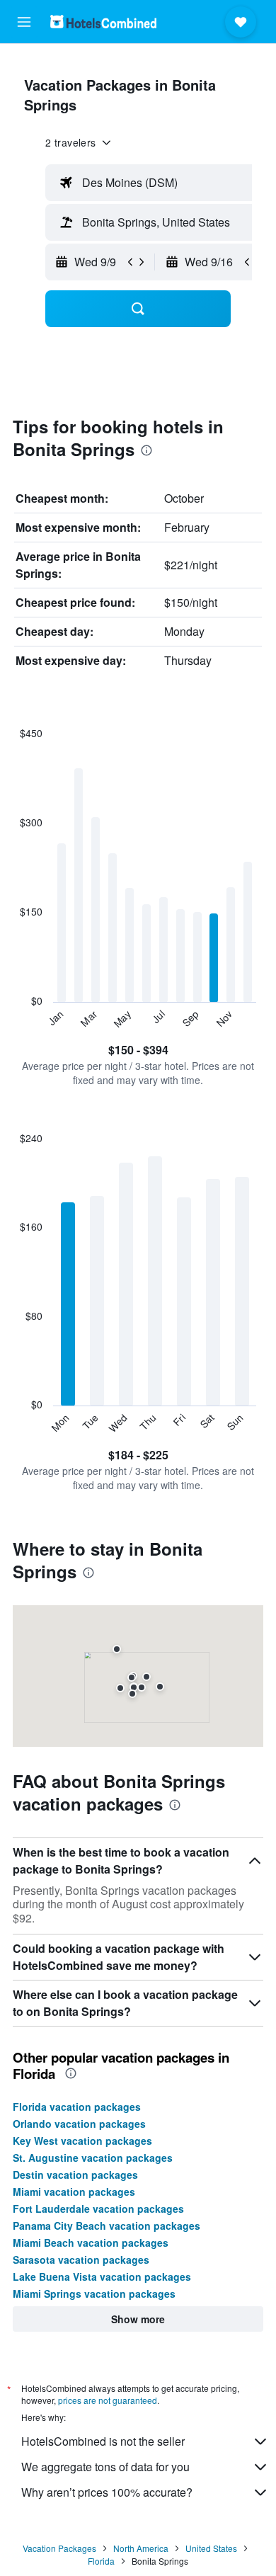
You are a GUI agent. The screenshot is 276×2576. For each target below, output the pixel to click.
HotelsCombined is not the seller (103, 2441)
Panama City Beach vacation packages (107, 2225)
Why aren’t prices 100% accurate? (107, 2492)
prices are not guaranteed (108, 2400)
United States (211, 2548)
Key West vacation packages (82, 2141)
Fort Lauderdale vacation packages (98, 2209)
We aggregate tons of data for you (105, 2467)
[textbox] (158, 183)
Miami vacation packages (74, 2192)
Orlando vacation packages (79, 2124)
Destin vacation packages (75, 2175)
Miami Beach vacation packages (91, 2242)
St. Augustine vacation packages (93, 2158)
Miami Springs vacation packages (94, 2293)
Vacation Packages (59, 2548)
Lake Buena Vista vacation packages (102, 2276)
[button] (24, 22)
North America (141, 2548)
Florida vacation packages (77, 2107)
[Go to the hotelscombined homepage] (103, 22)
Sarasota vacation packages (81, 2259)
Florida (101, 2561)
